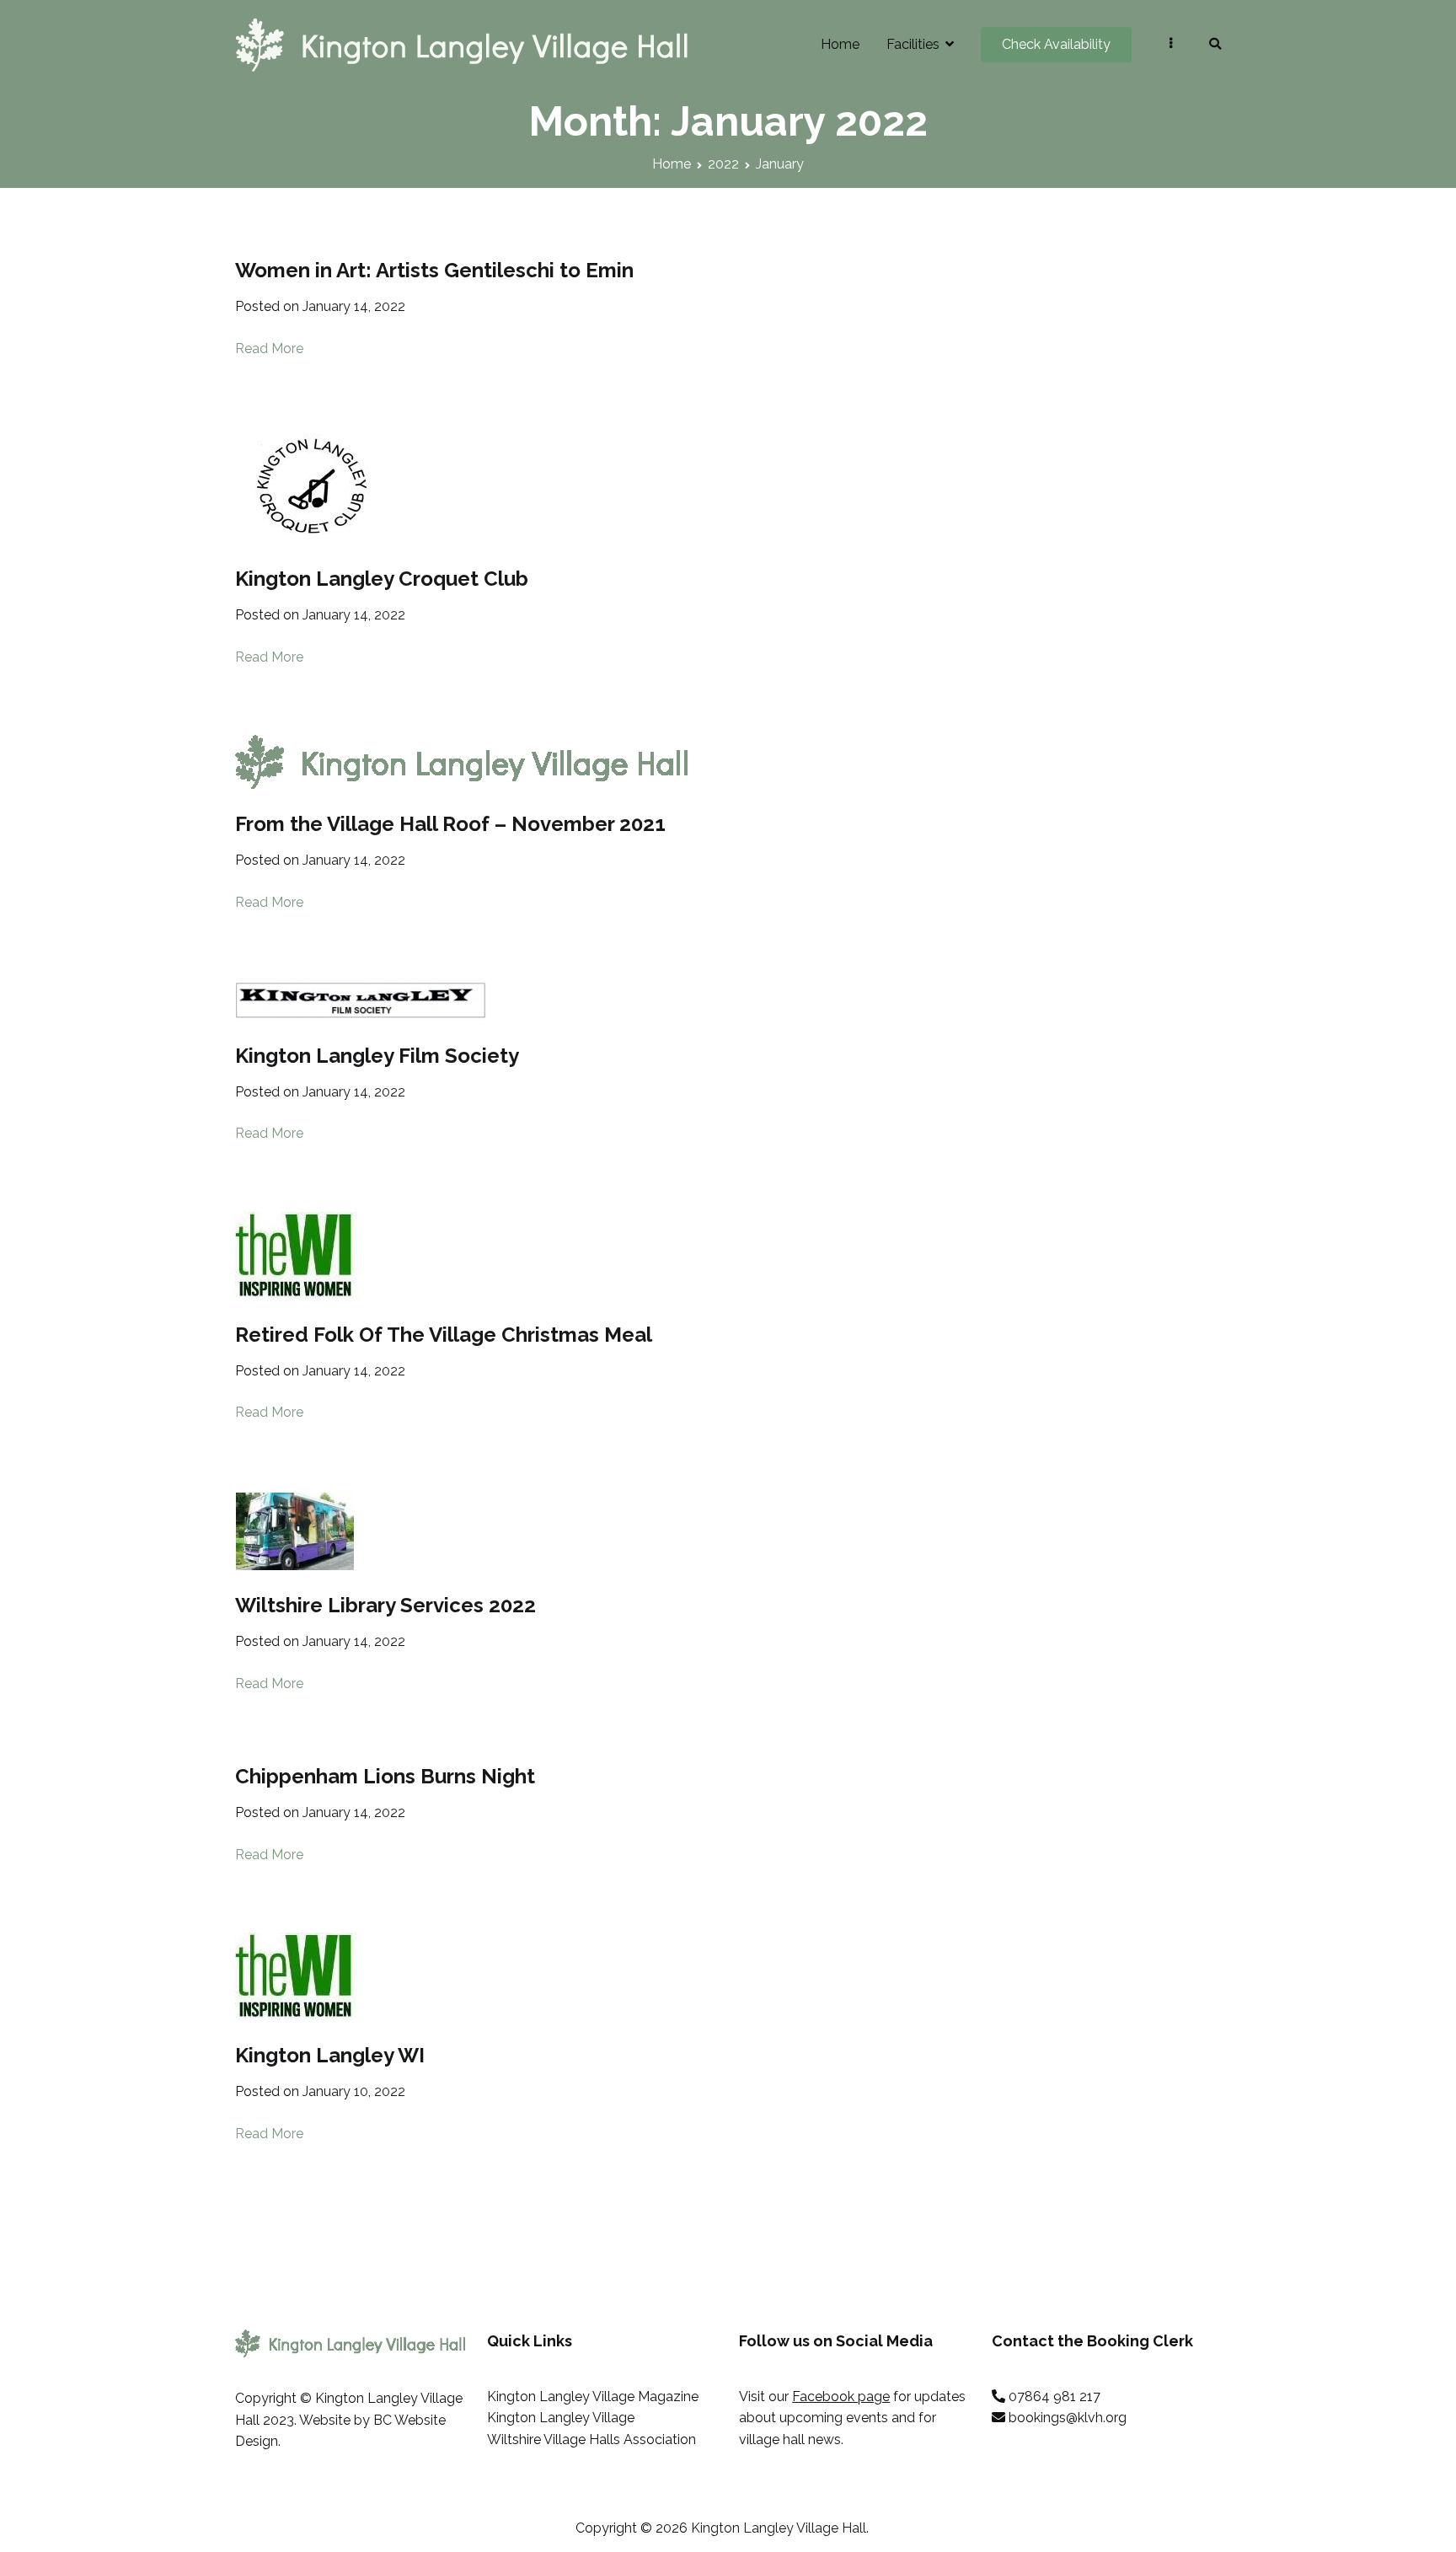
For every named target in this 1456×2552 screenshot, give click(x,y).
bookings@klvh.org (1068, 2418)
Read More (269, 348)
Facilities (913, 44)
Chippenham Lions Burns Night (385, 1776)
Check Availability (1056, 44)
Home (840, 44)
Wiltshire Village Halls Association (591, 2439)
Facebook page (841, 2397)
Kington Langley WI (330, 2055)
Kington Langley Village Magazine (593, 2397)
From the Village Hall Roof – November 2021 (450, 824)
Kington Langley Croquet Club (382, 579)
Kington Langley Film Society (377, 1056)
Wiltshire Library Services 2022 (385, 1605)
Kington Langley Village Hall (779, 2528)
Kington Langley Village (561, 2418)
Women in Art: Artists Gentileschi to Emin (434, 270)
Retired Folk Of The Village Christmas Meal (444, 1335)
